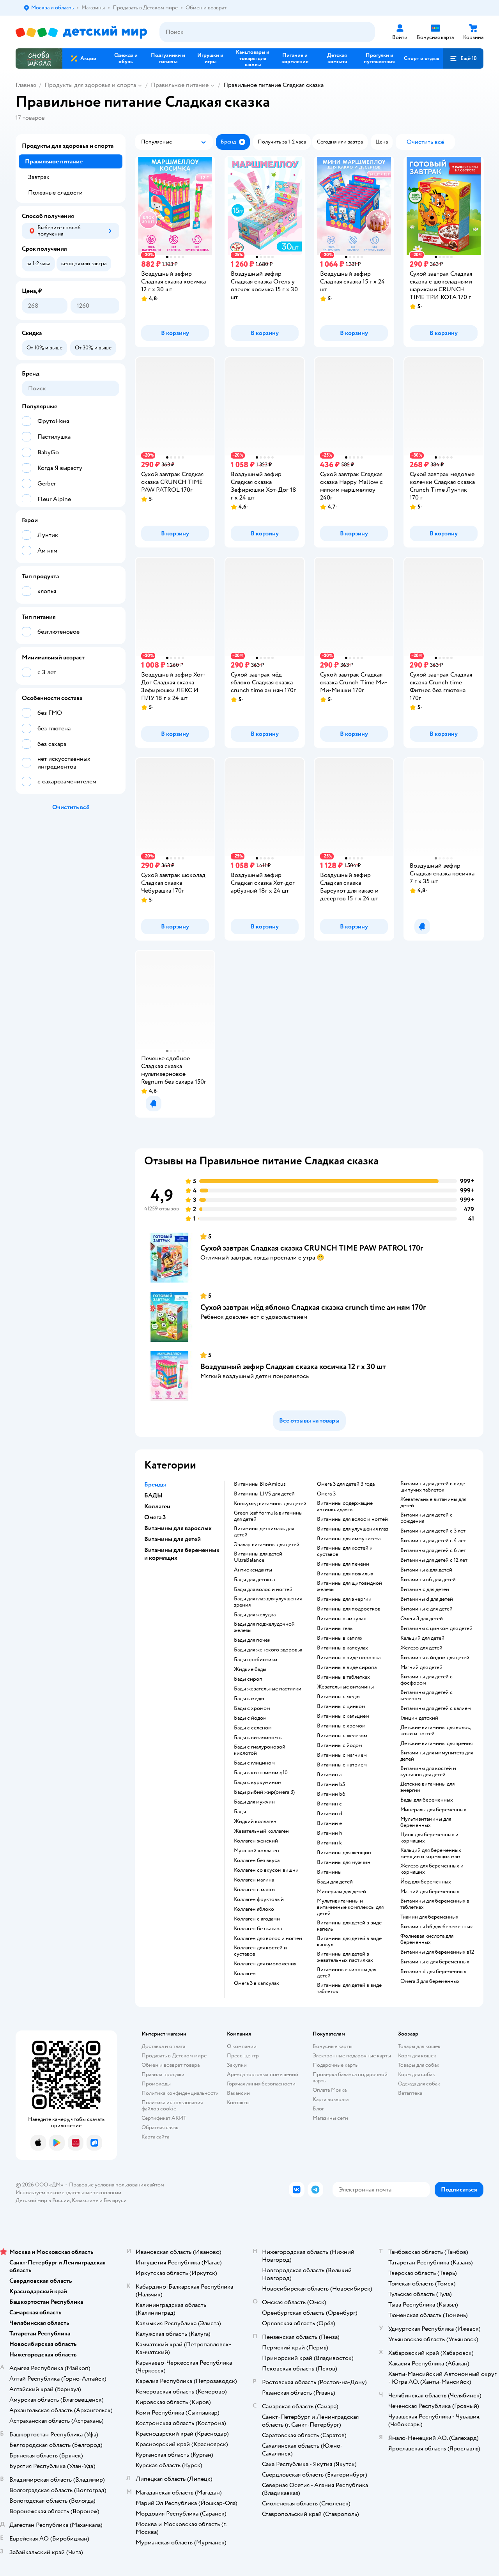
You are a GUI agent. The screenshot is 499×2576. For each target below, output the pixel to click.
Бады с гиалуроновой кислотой (260, 1750)
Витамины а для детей (426, 1570)
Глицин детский (419, 1718)
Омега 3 (326, 1494)
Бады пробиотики (256, 1660)
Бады (240, 1812)
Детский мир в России (43, 2200)
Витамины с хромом (341, 1726)
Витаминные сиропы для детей (347, 1973)
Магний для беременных (430, 1892)
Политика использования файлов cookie (172, 2106)
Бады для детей (335, 1882)
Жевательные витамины (345, 1687)
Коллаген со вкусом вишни (266, 1870)
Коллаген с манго (254, 1890)
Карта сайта (155, 2137)
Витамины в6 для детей (428, 1580)
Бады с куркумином (258, 1782)
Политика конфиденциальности (180, 2093)
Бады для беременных (427, 1800)
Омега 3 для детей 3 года (346, 1484)
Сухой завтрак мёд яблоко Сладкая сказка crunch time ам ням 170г (313, 1307)
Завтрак (39, 177)
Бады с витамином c (258, 1738)
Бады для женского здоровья (268, 1650)
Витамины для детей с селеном (426, 1695)
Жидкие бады (250, 1669)
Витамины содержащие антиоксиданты (345, 1506)
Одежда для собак (419, 2084)
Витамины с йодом (340, 1745)
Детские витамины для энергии (427, 1787)
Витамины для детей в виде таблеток (349, 1988)
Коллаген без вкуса (257, 1860)
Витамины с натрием (342, 1765)
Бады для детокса (254, 1580)
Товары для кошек (419, 2046)
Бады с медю (249, 1699)
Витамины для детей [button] (173, 1539)
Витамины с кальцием (343, 1716)
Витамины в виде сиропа (347, 1667)
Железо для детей (421, 1648)
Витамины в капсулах (342, 1648)
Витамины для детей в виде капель (349, 1926)
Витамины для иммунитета (349, 1539)
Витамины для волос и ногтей (352, 1519)
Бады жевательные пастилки (268, 1689)
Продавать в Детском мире (174, 2056)
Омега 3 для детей (422, 1619)
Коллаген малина (254, 1880)
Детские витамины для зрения (436, 1743)
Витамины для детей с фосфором (426, 1680)
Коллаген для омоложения (265, 1964)
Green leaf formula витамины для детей (268, 1516)
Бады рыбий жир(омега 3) (264, 1792)
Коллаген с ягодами (257, 1919)
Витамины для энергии (344, 1599)
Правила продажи (163, 2074)
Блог (318, 2109)
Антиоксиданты (253, 1570)
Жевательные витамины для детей (433, 1502)
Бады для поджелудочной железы (264, 1627)
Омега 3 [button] (155, 1517)
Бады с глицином (254, 1763)
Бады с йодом (250, 1718)
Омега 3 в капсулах (257, 1983)
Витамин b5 (331, 1784)
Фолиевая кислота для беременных (427, 1939)
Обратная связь (160, 2127)
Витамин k (329, 1843)
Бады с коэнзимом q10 (261, 1773)
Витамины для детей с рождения (426, 1518)
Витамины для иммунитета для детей (437, 1756)
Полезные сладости (55, 193)
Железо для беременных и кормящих (432, 1869)
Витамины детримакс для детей (264, 1532)
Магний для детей (421, 1667)
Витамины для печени (343, 1564)
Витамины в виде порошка (349, 1658)
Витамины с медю (338, 1697)
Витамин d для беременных (433, 1972)
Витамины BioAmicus (260, 1484)
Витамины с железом (342, 1736)
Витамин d (330, 1814)
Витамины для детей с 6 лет (433, 1550)
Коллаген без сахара (258, 1929)
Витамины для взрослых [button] (178, 1528)
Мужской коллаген (257, 1851)
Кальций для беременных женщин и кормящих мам (431, 1853)
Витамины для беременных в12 (437, 1952)
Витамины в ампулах (342, 1619)
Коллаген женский (256, 1841)
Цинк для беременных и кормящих (429, 1838)
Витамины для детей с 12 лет (434, 1560)
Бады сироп (248, 1679)
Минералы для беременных (433, 1810)
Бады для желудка (255, 1615)
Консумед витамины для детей (270, 1504)
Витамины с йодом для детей (435, 1658)
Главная (26, 85)
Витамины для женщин (344, 1853)
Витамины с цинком (341, 1706)
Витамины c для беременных (435, 1962)
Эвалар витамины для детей (267, 1545)
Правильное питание (180, 85)
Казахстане (85, 2200)
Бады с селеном (253, 1728)
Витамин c (329, 1804)
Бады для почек (252, 1640)
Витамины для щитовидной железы (349, 1586)
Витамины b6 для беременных (437, 1927)
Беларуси (115, 2200)
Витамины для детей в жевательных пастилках (345, 1957)
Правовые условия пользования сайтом (117, 2185)
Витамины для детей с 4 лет (433, 1541)
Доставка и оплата (163, 2046)
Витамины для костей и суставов (345, 1551)
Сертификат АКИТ (164, 2118)
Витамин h (330, 1833)
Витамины (329, 1872)
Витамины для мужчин (344, 1862)
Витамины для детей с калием (436, 1708)
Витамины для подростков (349, 1609)
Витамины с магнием (342, 1755)
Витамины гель (335, 1628)
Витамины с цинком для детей (436, 1628)
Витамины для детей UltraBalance (258, 1557)
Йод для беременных (426, 1882)
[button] (463, 58)
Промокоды (156, 2084)
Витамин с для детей (425, 1589)
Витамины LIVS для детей (264, 1494)
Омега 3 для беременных (430, 1981)
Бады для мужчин (254, 1802)
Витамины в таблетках (343, 1677)
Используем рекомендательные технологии (68, 2192)
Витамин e (329, 1823)
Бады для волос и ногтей (263, 1589)
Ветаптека (410, 2093)
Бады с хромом (252, 1708)
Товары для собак (419, 2065)
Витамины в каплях (340, 1638)
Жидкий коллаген (255, 1821)
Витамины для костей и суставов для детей (428, 1772)
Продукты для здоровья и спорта (90, 85)
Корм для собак (417, 2074)
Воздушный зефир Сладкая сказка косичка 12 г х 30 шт (293, 1367)
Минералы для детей (342, 1892)
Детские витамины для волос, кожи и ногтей (436, 1731)
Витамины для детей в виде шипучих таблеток (433, 1487)
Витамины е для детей (426, 1609)
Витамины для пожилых (345, 1574)
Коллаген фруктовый (259, 1899)
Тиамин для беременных (429, 1917)
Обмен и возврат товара (171, 2065)
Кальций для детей (422, 1638)
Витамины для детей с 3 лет (433, 1531)
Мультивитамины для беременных (426, 1822)
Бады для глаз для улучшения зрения (268, 1602)
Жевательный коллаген (261, 1831)
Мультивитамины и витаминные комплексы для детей (350, 1907)
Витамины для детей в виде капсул (349, 1942)
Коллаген (245, 1974)
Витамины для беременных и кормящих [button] (182, 1554)
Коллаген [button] (157, 1506)
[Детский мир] (81, 32)
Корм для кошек (417, 2056)
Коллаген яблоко (254, 1909)
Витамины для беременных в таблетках (435, 1904)
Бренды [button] (155, 1485)
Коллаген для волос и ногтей (268, 1938)
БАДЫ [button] (153, 1495)
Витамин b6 (331, 1794)
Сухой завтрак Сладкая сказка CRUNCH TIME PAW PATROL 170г (312, 1248)
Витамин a (329, 1775)
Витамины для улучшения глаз (353, 1529)
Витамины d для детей (427, 1599)
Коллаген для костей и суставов (260, 1951)
